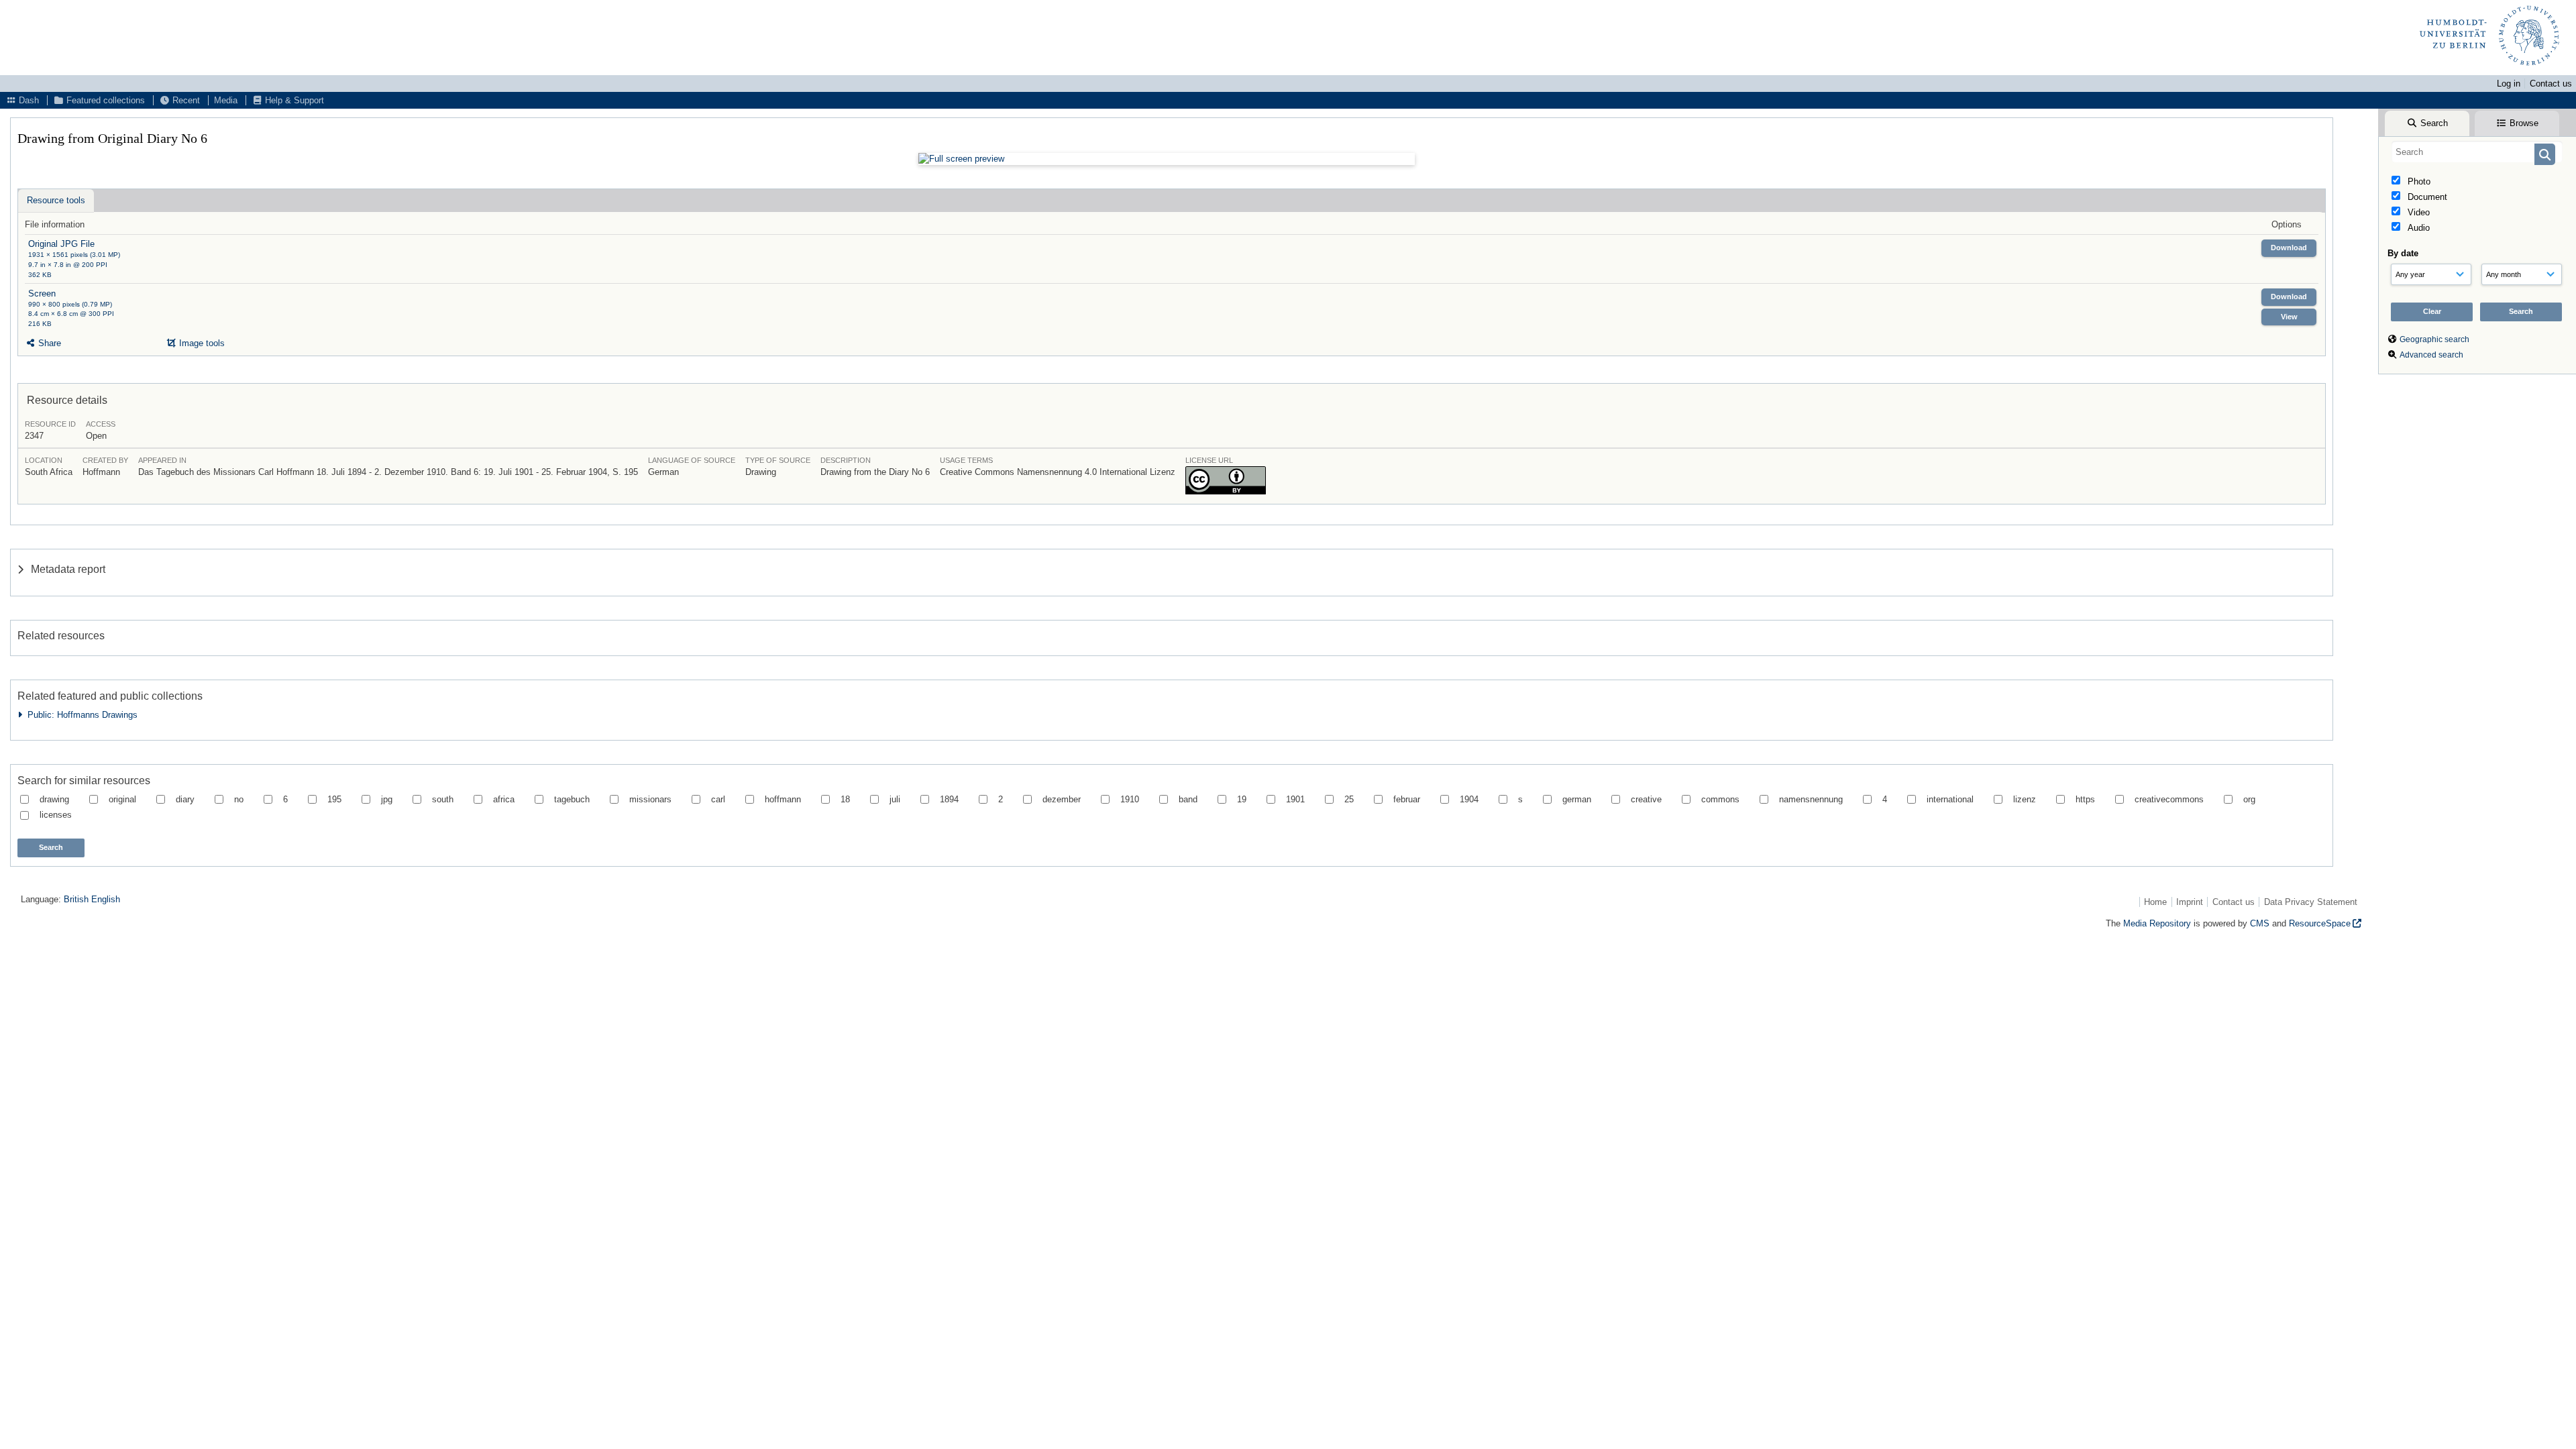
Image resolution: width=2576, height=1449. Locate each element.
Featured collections (104, 100)
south (443, 799)
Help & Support (293, 100)
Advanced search (2431, 355)
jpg (387, 799)
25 (1349, 799)
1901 (1295, 799)
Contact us (2551, 84)
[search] (2477, 152)
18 (845, 799)
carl (718, 799)
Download (2289, 248)
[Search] (2545, 154)
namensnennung (1811, 799)
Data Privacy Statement (2311, 902)
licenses (56, 815)
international (1950, 799)
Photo (2418, 181)
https (2085, 799)
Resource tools (56, 200)
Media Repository (2157, 923)
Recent (185, 100)
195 (334, 799)
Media (226, 100)
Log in (2509, 84)
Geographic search (2434, 339)
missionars (650, 799)
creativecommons (2169, 799)
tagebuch (572, 799)
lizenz (2025, 799)
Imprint (2190, 902)
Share (48, 343)
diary (185, 799)
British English (92, 899)
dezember (1062, 799)
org (2249, 799)
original (122, 799)
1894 (949, 799)
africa (504, 799)
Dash (28, 100)
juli (895, 799)
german (1577, 799)
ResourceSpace (2320, 923)
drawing (54, 799)
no (239, 799)
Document (2426, 197)
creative (1646, 799)
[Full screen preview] (1167, 159)
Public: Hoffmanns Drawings (80, 715)
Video (2417, 212)
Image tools (201, 343)
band (1188, 799)
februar (1407, 799)
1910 (1130, 799)
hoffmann (783, 799)
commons (1720, 799)
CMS (2260, 923)
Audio (2417, 228)
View (2289, 317)
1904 (1469, 799)
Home (2155, 902)
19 (1242, 799)
